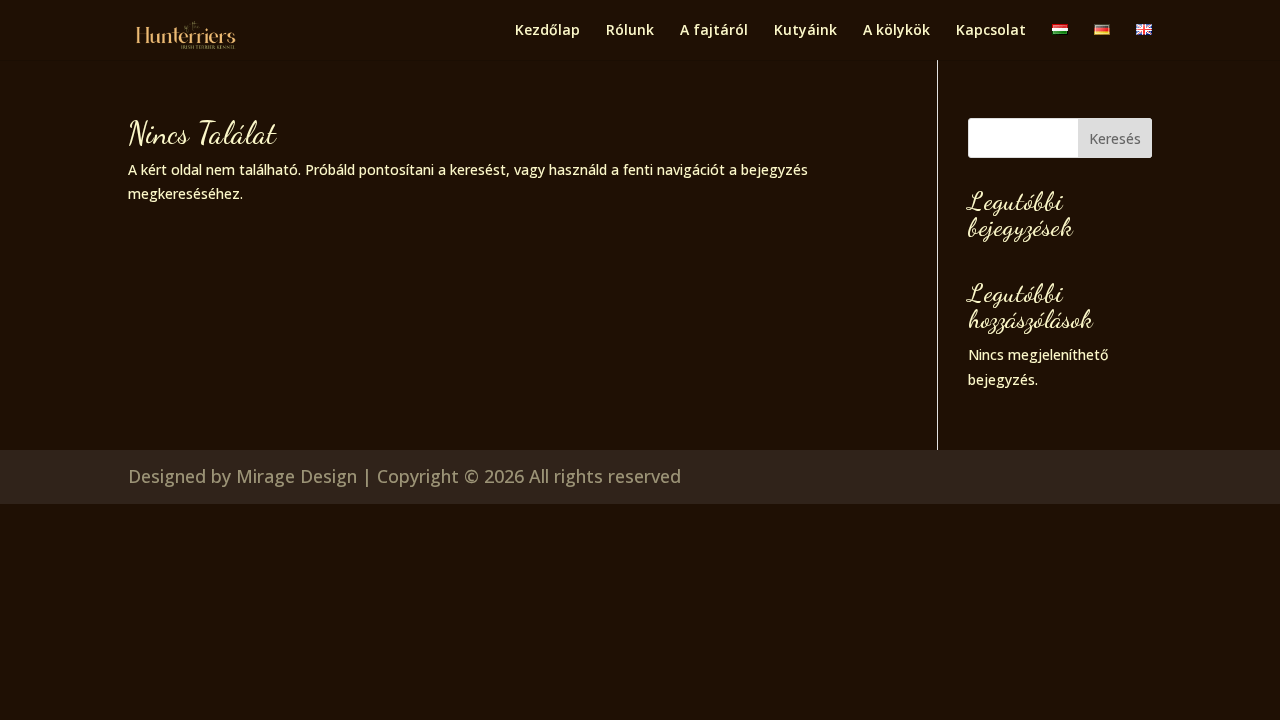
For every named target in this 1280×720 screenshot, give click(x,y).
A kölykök (896, 31)
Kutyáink (805, 31)
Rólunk (630, 31)
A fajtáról (714, 31)
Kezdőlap (547, 31)
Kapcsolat (991, 31)
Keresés (1115, 138)
